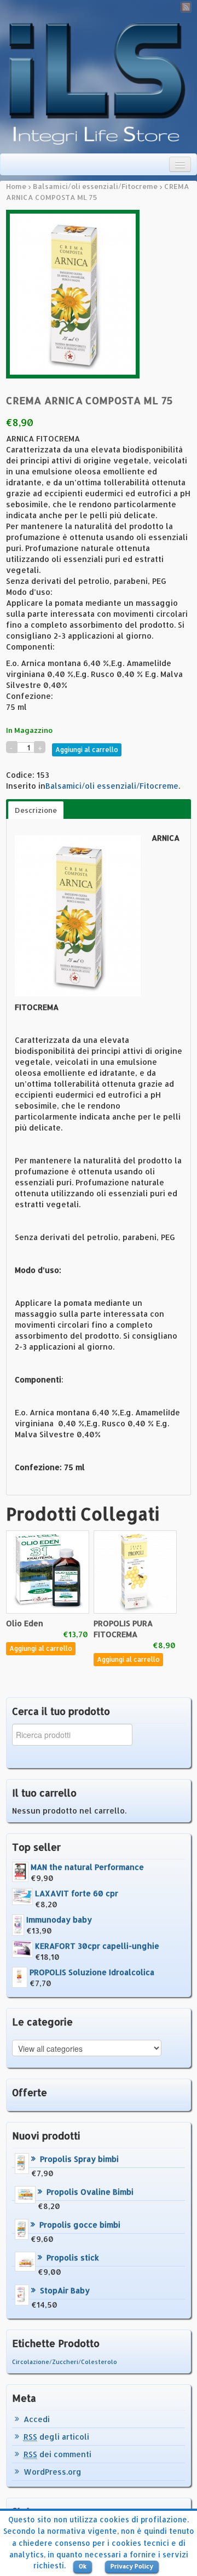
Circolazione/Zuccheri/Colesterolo (65, 2362)
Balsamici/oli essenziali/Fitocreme (95, 186)
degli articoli (56, 2437)
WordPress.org (53, 2472)
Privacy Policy (132, 2566)
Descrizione (36, 810)
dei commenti (57, 2454)
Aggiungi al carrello (87, 750)
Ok (83, 2566)
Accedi (37, 2419)
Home (16, 186)
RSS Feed (186, 7)
